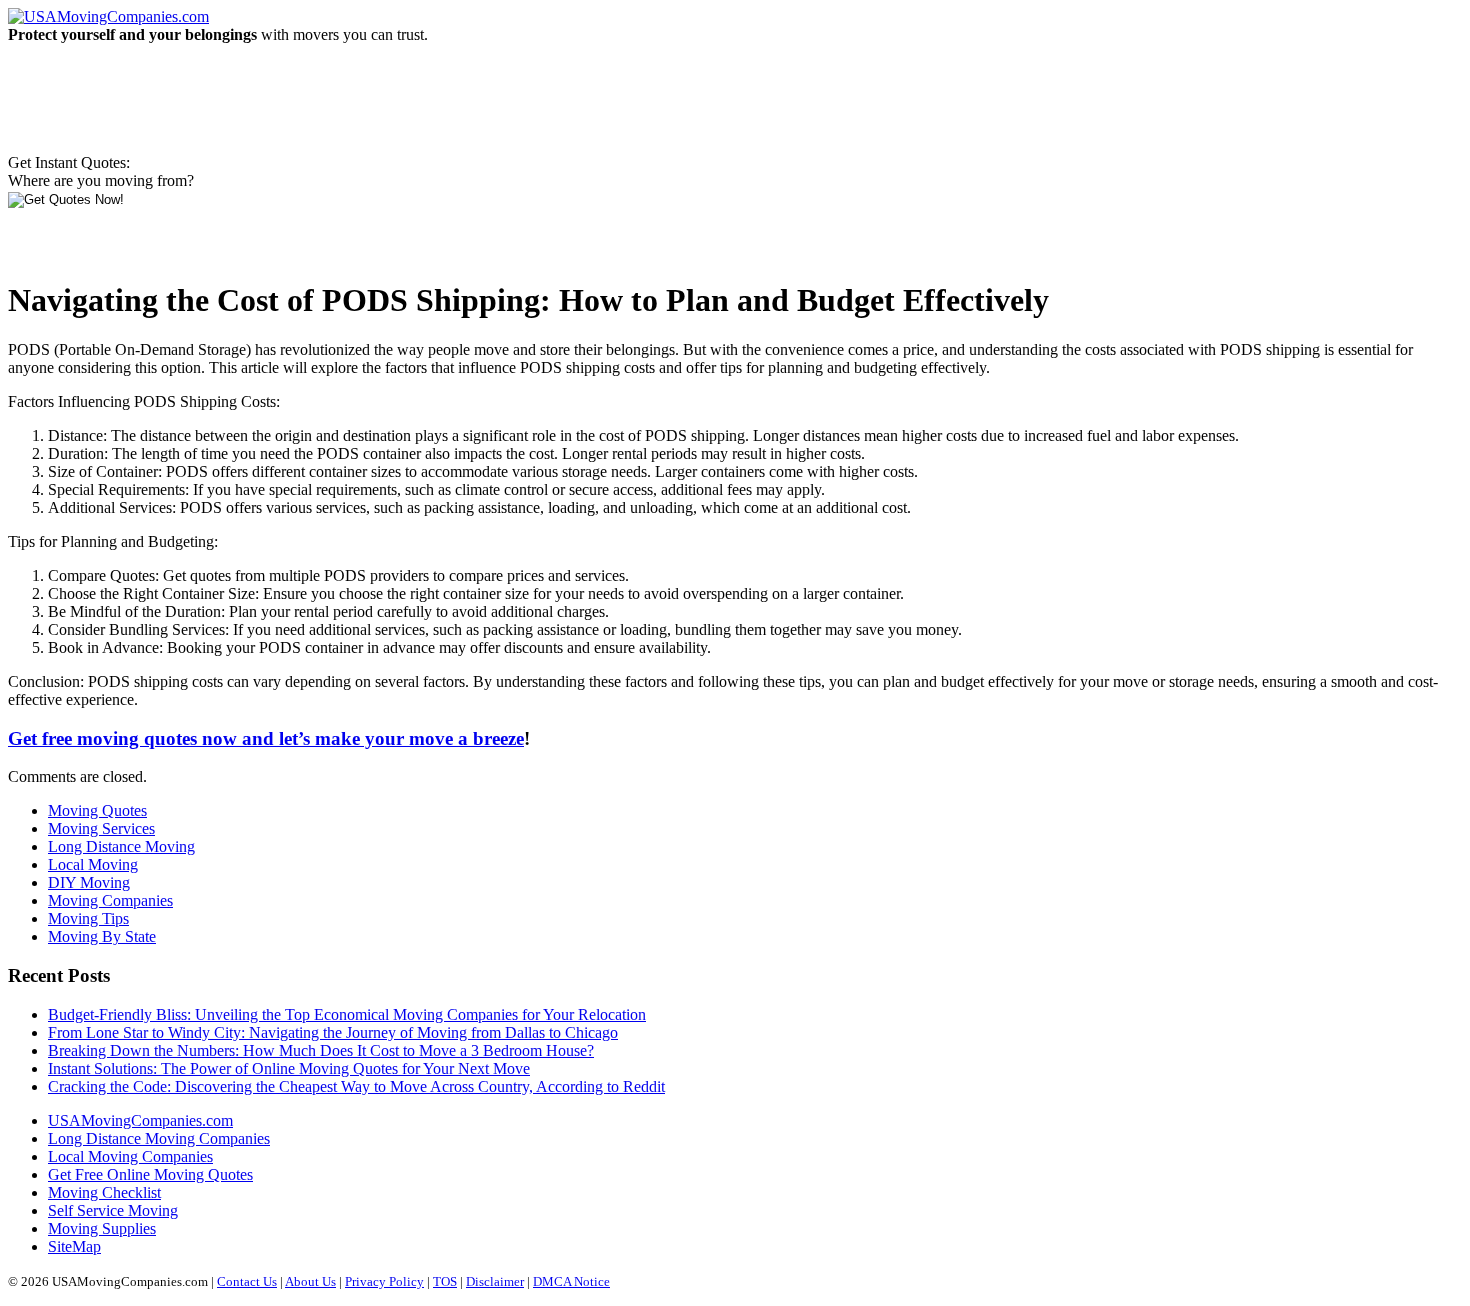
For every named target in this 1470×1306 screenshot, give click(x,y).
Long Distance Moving (121, 846)
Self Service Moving (113, 1210)
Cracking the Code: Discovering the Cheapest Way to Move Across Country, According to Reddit (356, 1086)
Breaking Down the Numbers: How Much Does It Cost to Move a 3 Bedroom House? (321, 1050)
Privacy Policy (384, 1281)
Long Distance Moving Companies (159, 1138)
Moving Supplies (102, 1228)
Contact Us (247, 1281)
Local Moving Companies (130, 1156)
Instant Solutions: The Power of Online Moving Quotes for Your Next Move (289, 1068)
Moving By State (102, 936)
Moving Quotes (97, 810)
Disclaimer (495, 1281)
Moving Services (101, 828)
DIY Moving (89, 882)
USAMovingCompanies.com (140, 1120)
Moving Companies (110, 900)
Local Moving (93, 864)
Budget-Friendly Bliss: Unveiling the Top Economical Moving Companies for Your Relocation (347, 1014)
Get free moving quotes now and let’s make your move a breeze (266, 738)
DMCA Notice (571, 1281)
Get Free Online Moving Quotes (150, 1174)
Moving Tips (88, 918)
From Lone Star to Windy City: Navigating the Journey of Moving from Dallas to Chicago (333, 1032)
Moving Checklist (104, 1192)
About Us (310, 1281)
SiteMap (74, 1246)
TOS (445, 1281)
